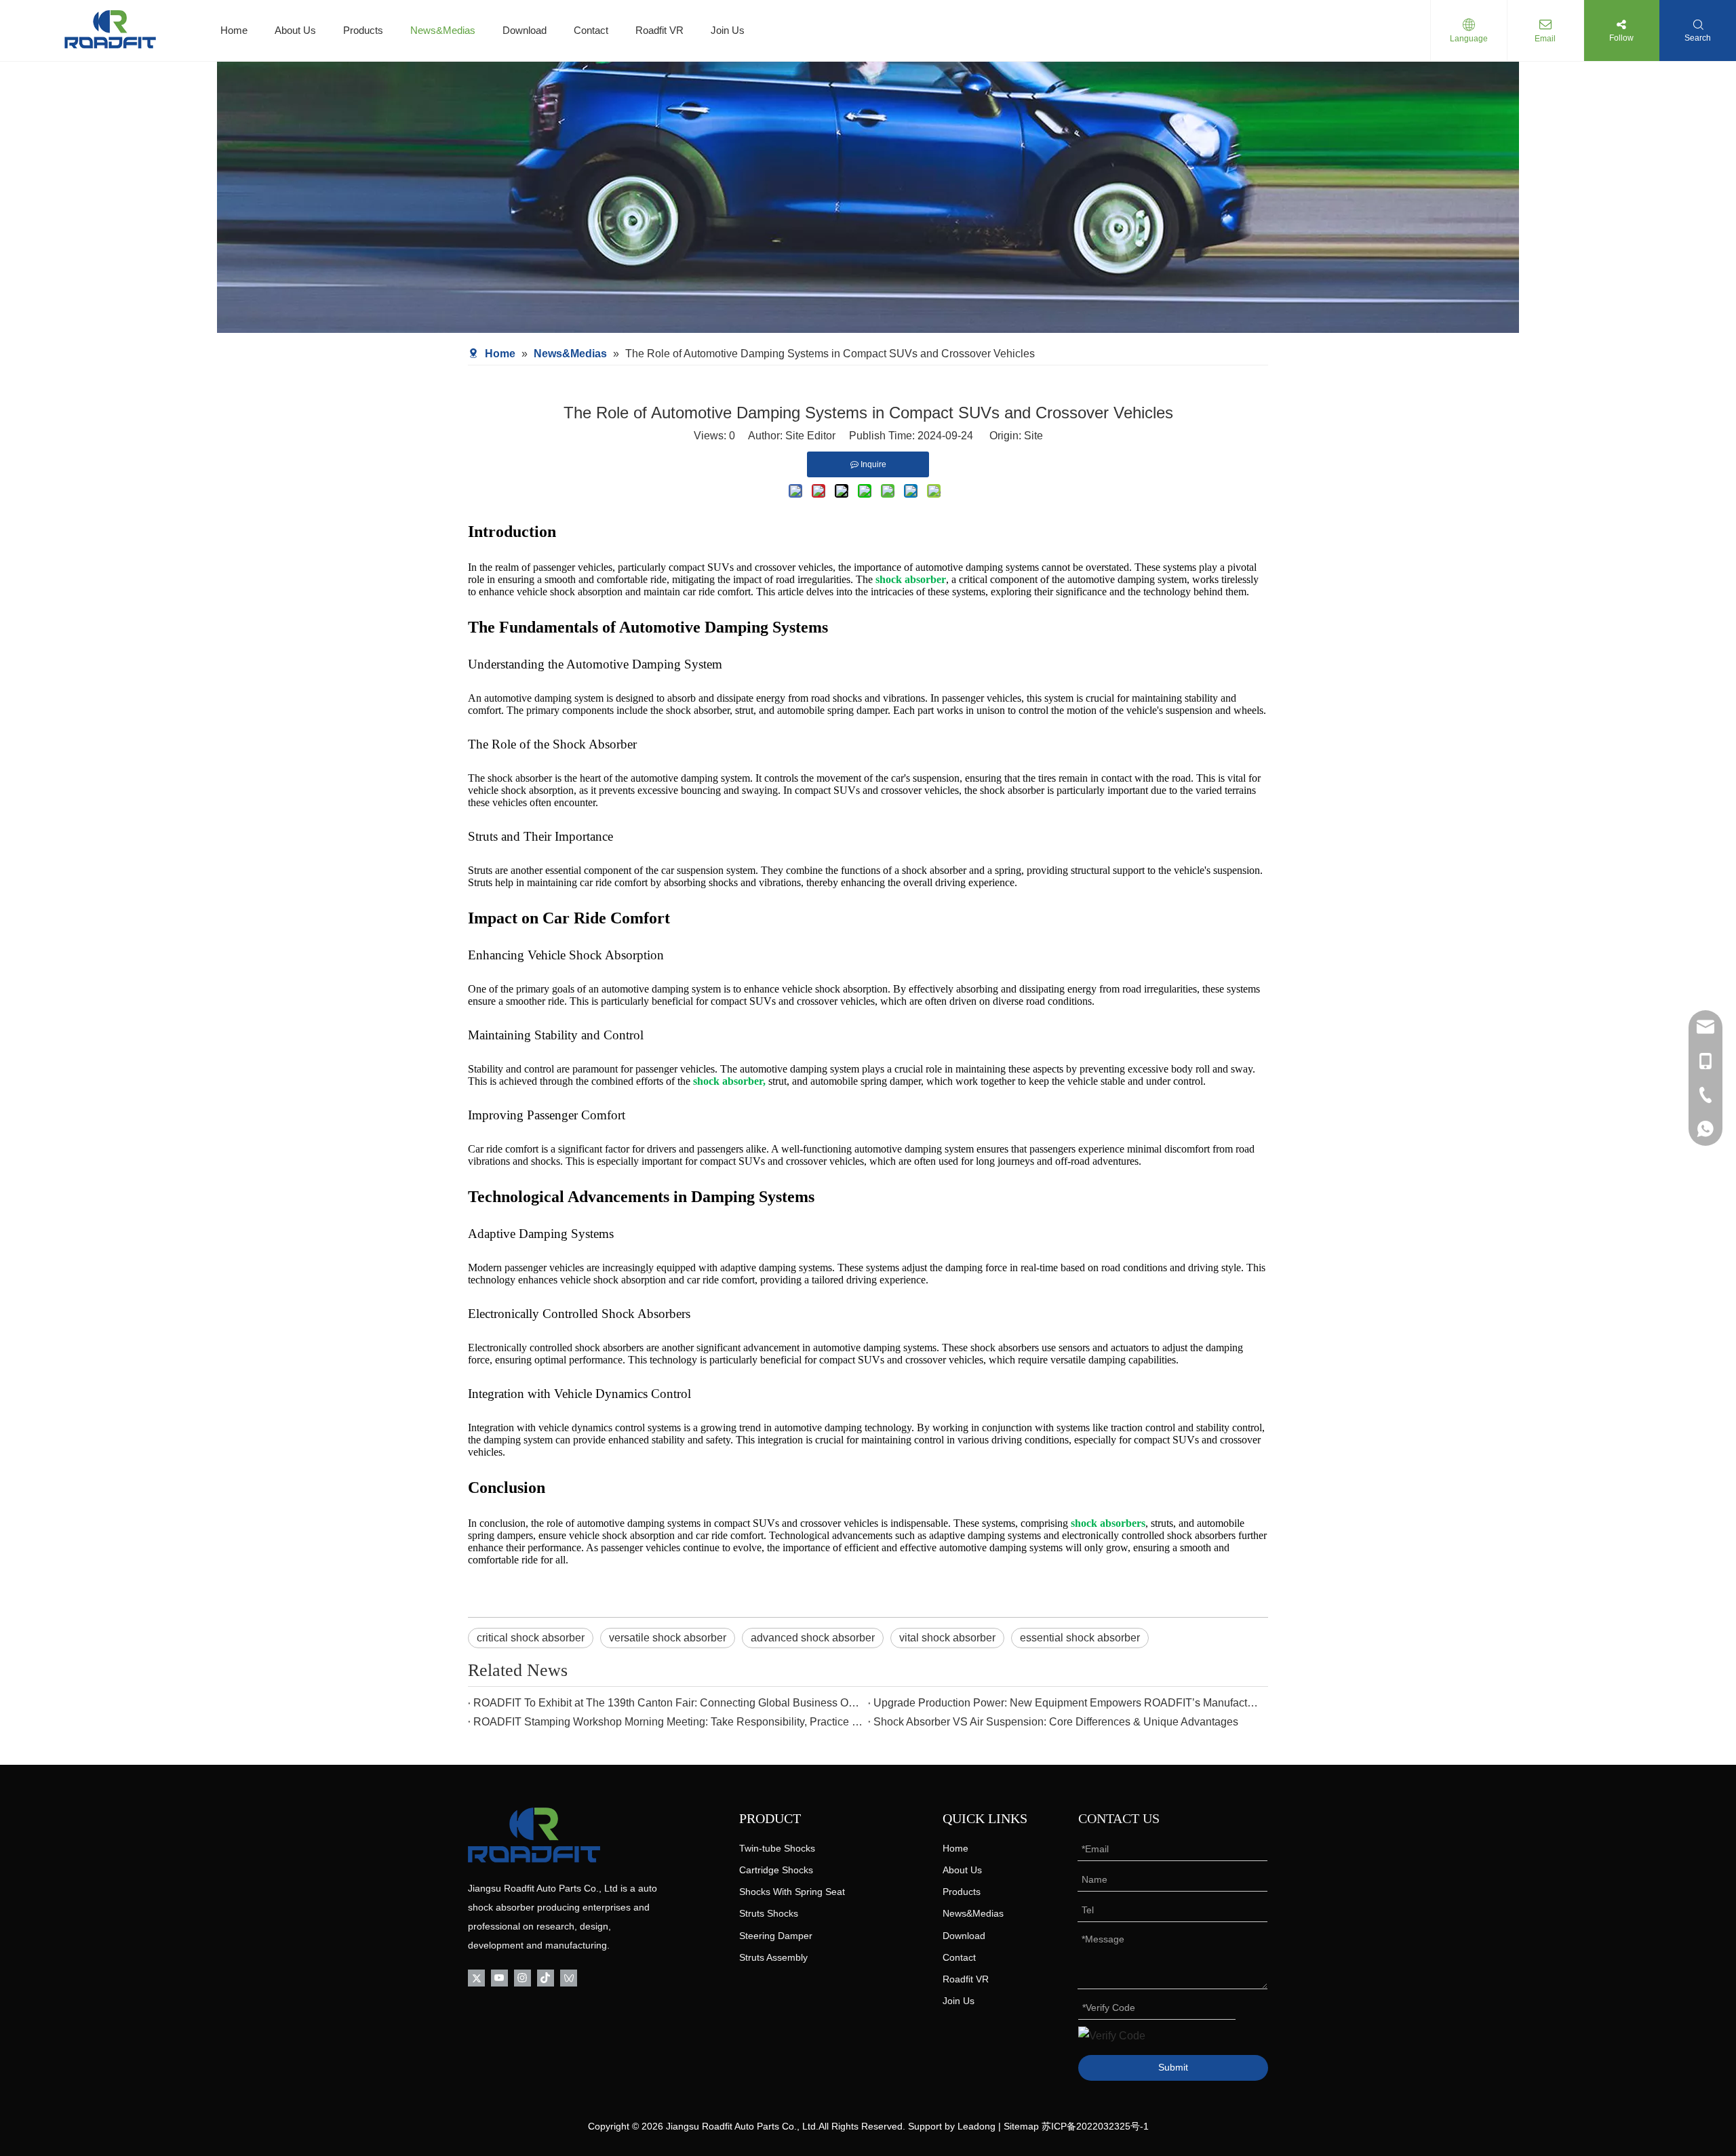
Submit (1173, 2067)
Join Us (728, 30)
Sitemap (1021, 2126)
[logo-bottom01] (534, 1835)
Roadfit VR (659, 30)
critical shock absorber (531, 1638)
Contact (591, 30)
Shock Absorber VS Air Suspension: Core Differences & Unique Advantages (1056, 1722)
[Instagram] (522, 1977)
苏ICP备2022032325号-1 (1095, 2126)
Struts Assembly (773, 1957)
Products (363, 30)
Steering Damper (776, 1936)
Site (1033, 436)
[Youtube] (499, 1977)
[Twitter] (476, 1977)
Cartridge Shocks (776, 1870)
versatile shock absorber (668, 1638)
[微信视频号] (569, 1977)
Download (525, 30)
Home (234, 30)
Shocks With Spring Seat (792, 1892)
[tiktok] (546, 1977)
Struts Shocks (769, 1913)
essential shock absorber (1080, 1638)
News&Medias (443, 30)
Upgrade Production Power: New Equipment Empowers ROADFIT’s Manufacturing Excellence (1068, 1703)
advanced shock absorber (813, 1638)
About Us (295, 30)
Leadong (976, 2126)
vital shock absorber (947, 1638)
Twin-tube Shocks (777, 1848)
